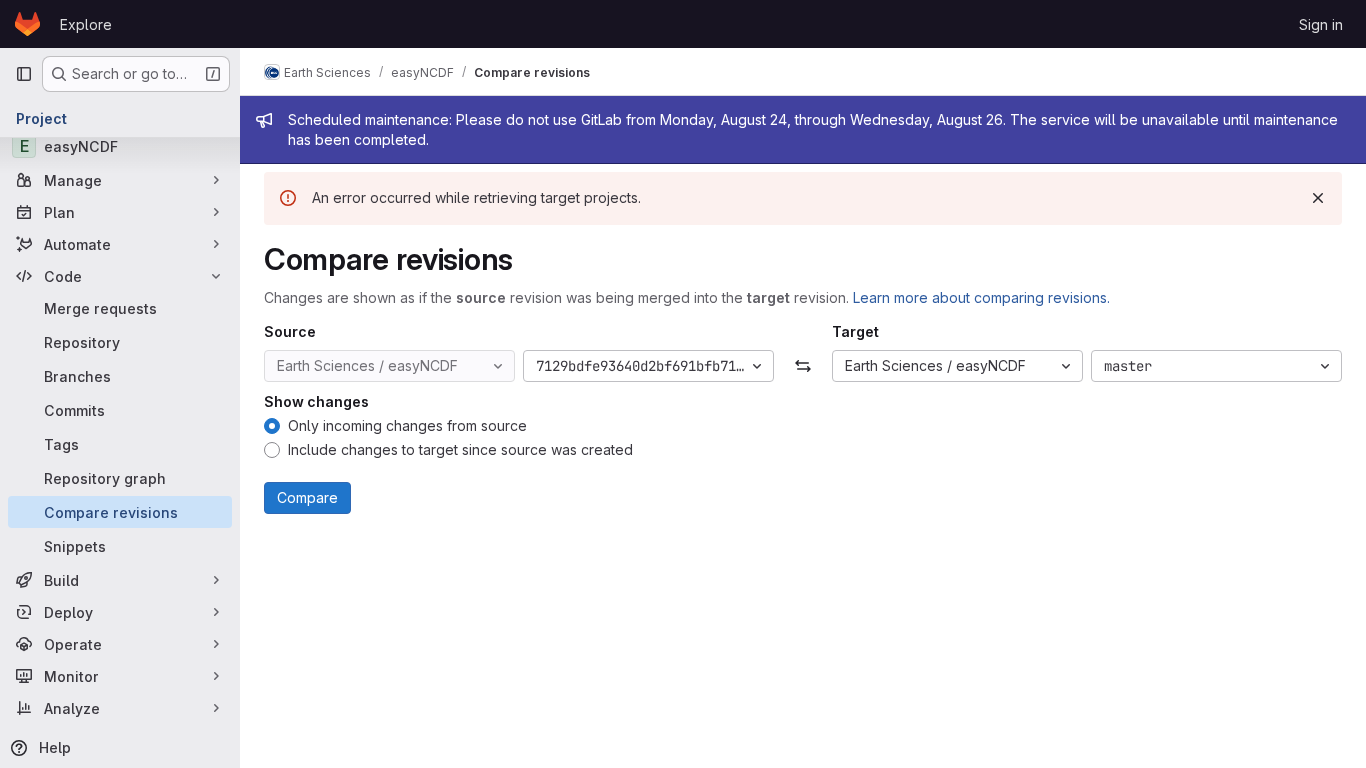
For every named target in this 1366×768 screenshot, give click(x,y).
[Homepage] (27, 24)
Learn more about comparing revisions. (981, 297)
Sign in (1321, 24)
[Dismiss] (1318, 198)
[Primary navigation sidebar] (24, 74)
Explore (86, 24)
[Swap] (802, 366)
